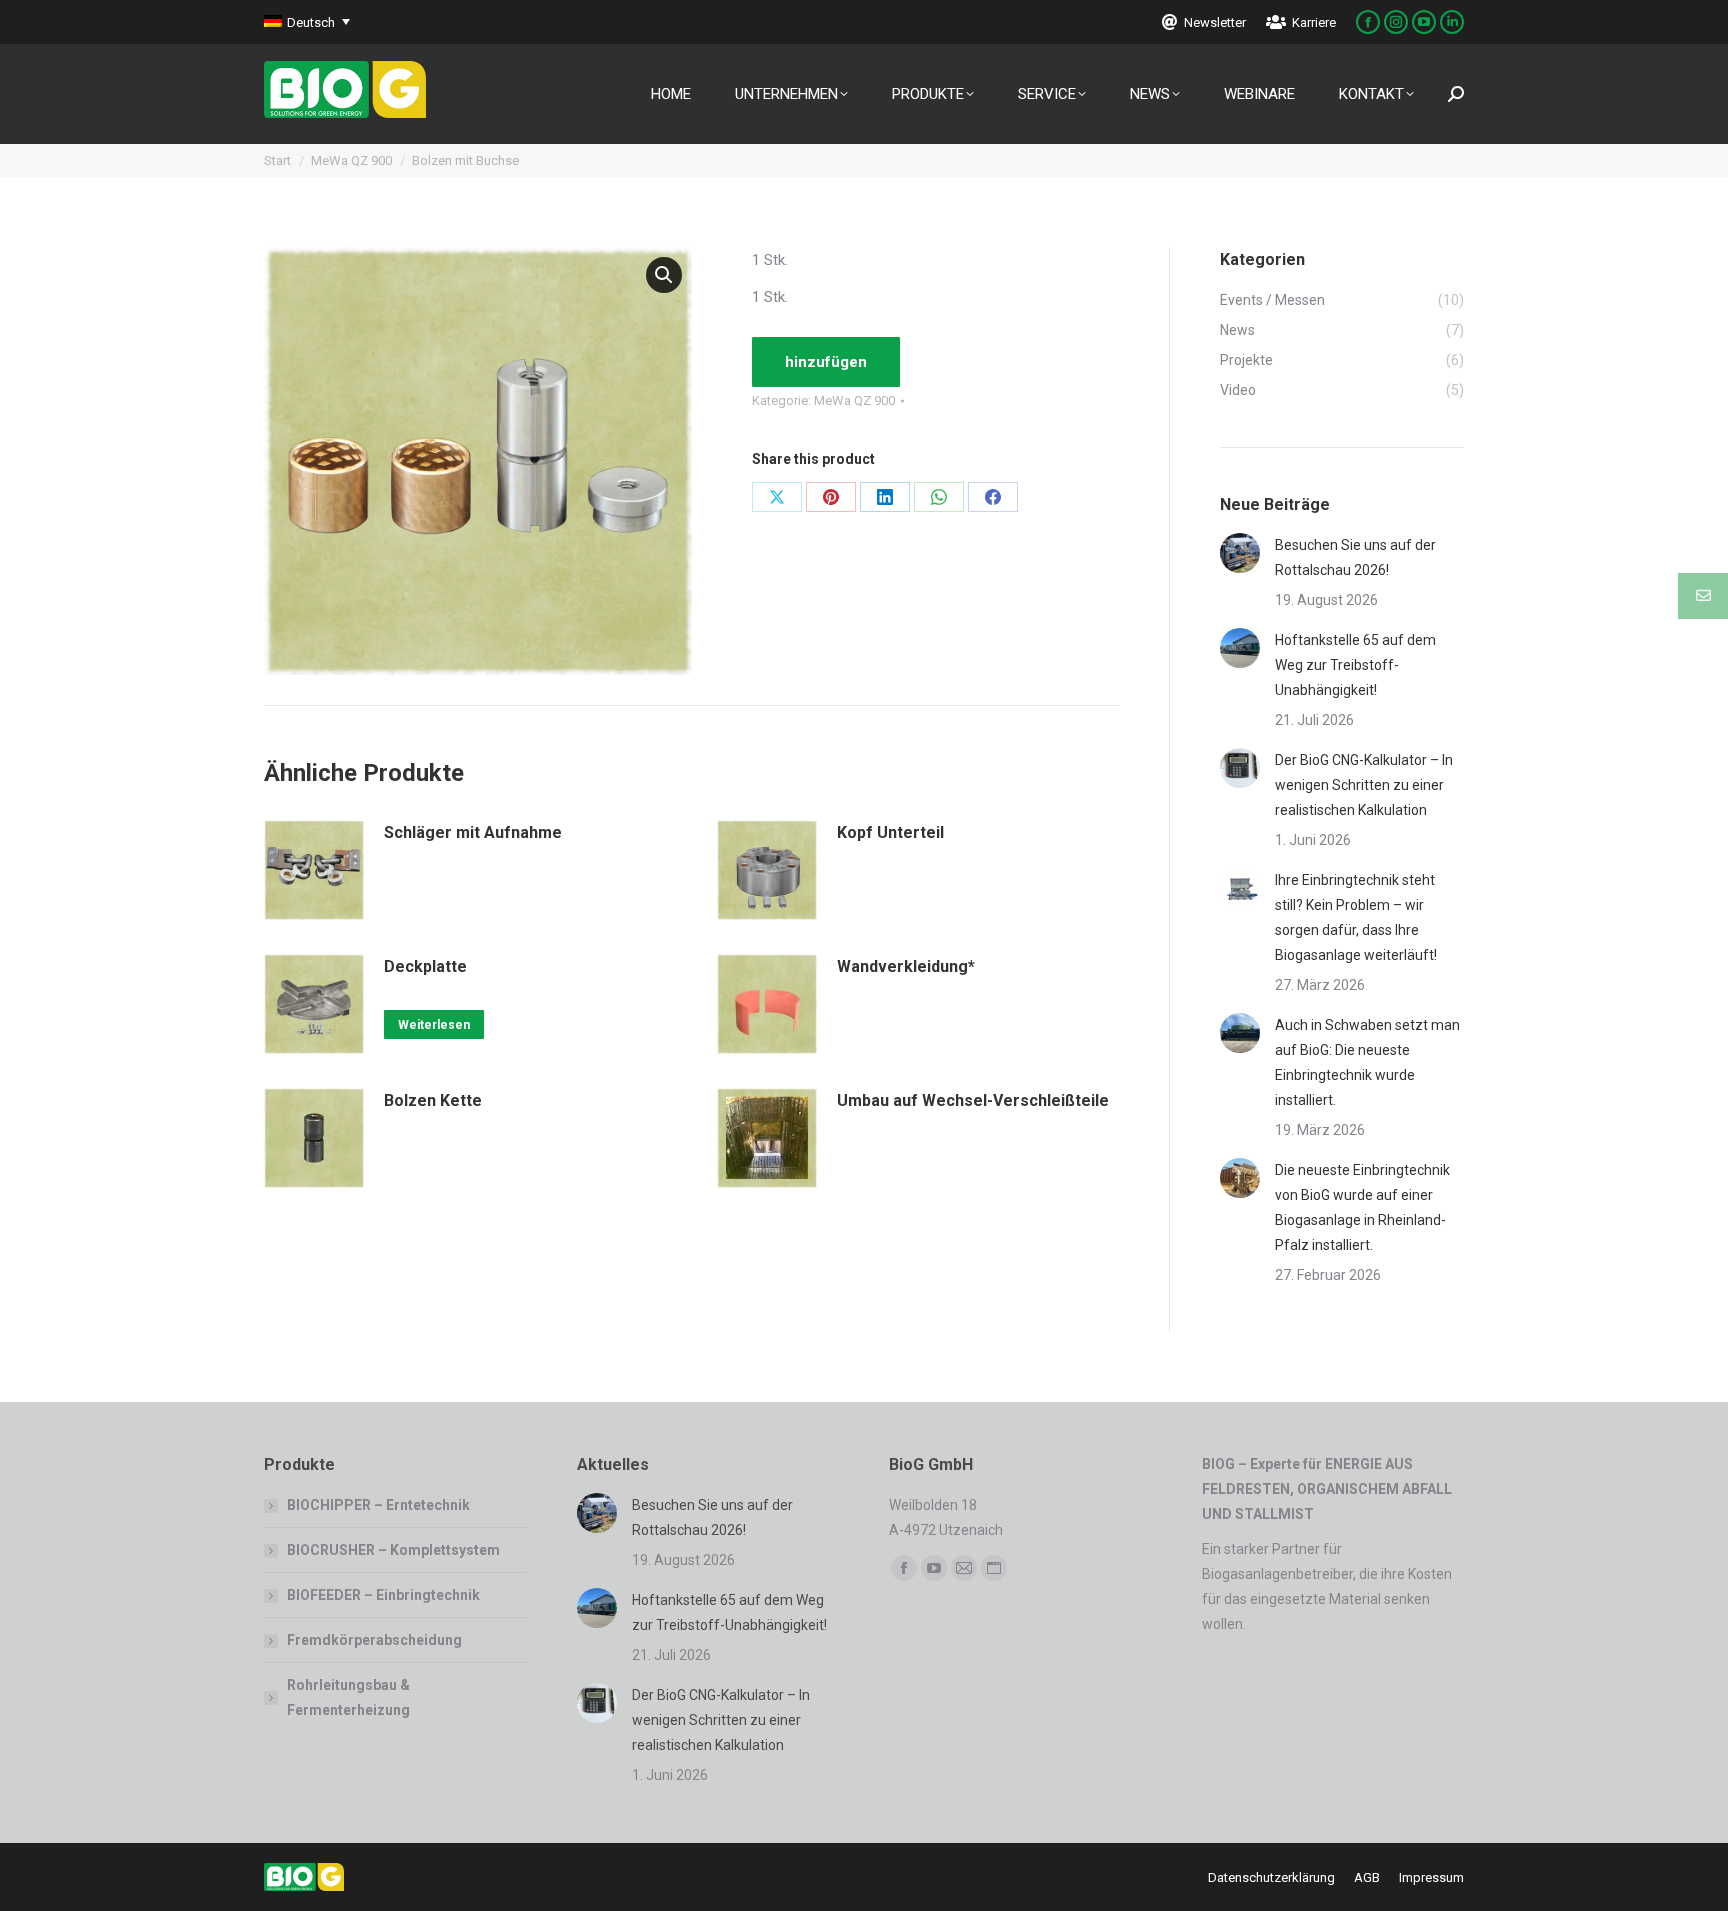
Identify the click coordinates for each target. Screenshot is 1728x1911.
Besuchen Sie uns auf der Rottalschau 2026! (1355, 557)
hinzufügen (826, 362)
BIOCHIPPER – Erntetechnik (378, 1505)
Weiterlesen (434, 1025)
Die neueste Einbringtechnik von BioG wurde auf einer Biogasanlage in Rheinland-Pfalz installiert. (1362, 1207)
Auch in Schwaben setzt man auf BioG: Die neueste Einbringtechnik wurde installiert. (1367, 1062)
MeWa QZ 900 (854, 400)
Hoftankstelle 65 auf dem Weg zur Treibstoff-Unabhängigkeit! (1355, 665)
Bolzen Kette (433, 1100)
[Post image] (1240, 553)
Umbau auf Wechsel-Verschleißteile (973, 1100)
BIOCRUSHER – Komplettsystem (393, 1550)
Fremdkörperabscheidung (374, 1640)
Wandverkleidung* (906, 966)
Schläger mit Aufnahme (473, 832)
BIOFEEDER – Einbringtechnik (383, 1595)
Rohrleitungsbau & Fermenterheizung (348, 1697)
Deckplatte (425, 966)
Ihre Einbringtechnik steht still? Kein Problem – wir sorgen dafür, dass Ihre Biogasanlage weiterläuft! (1356, 917)
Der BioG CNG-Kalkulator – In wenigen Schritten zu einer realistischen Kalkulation (1364, 785)
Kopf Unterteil (890, 832)
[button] (664, 275)
